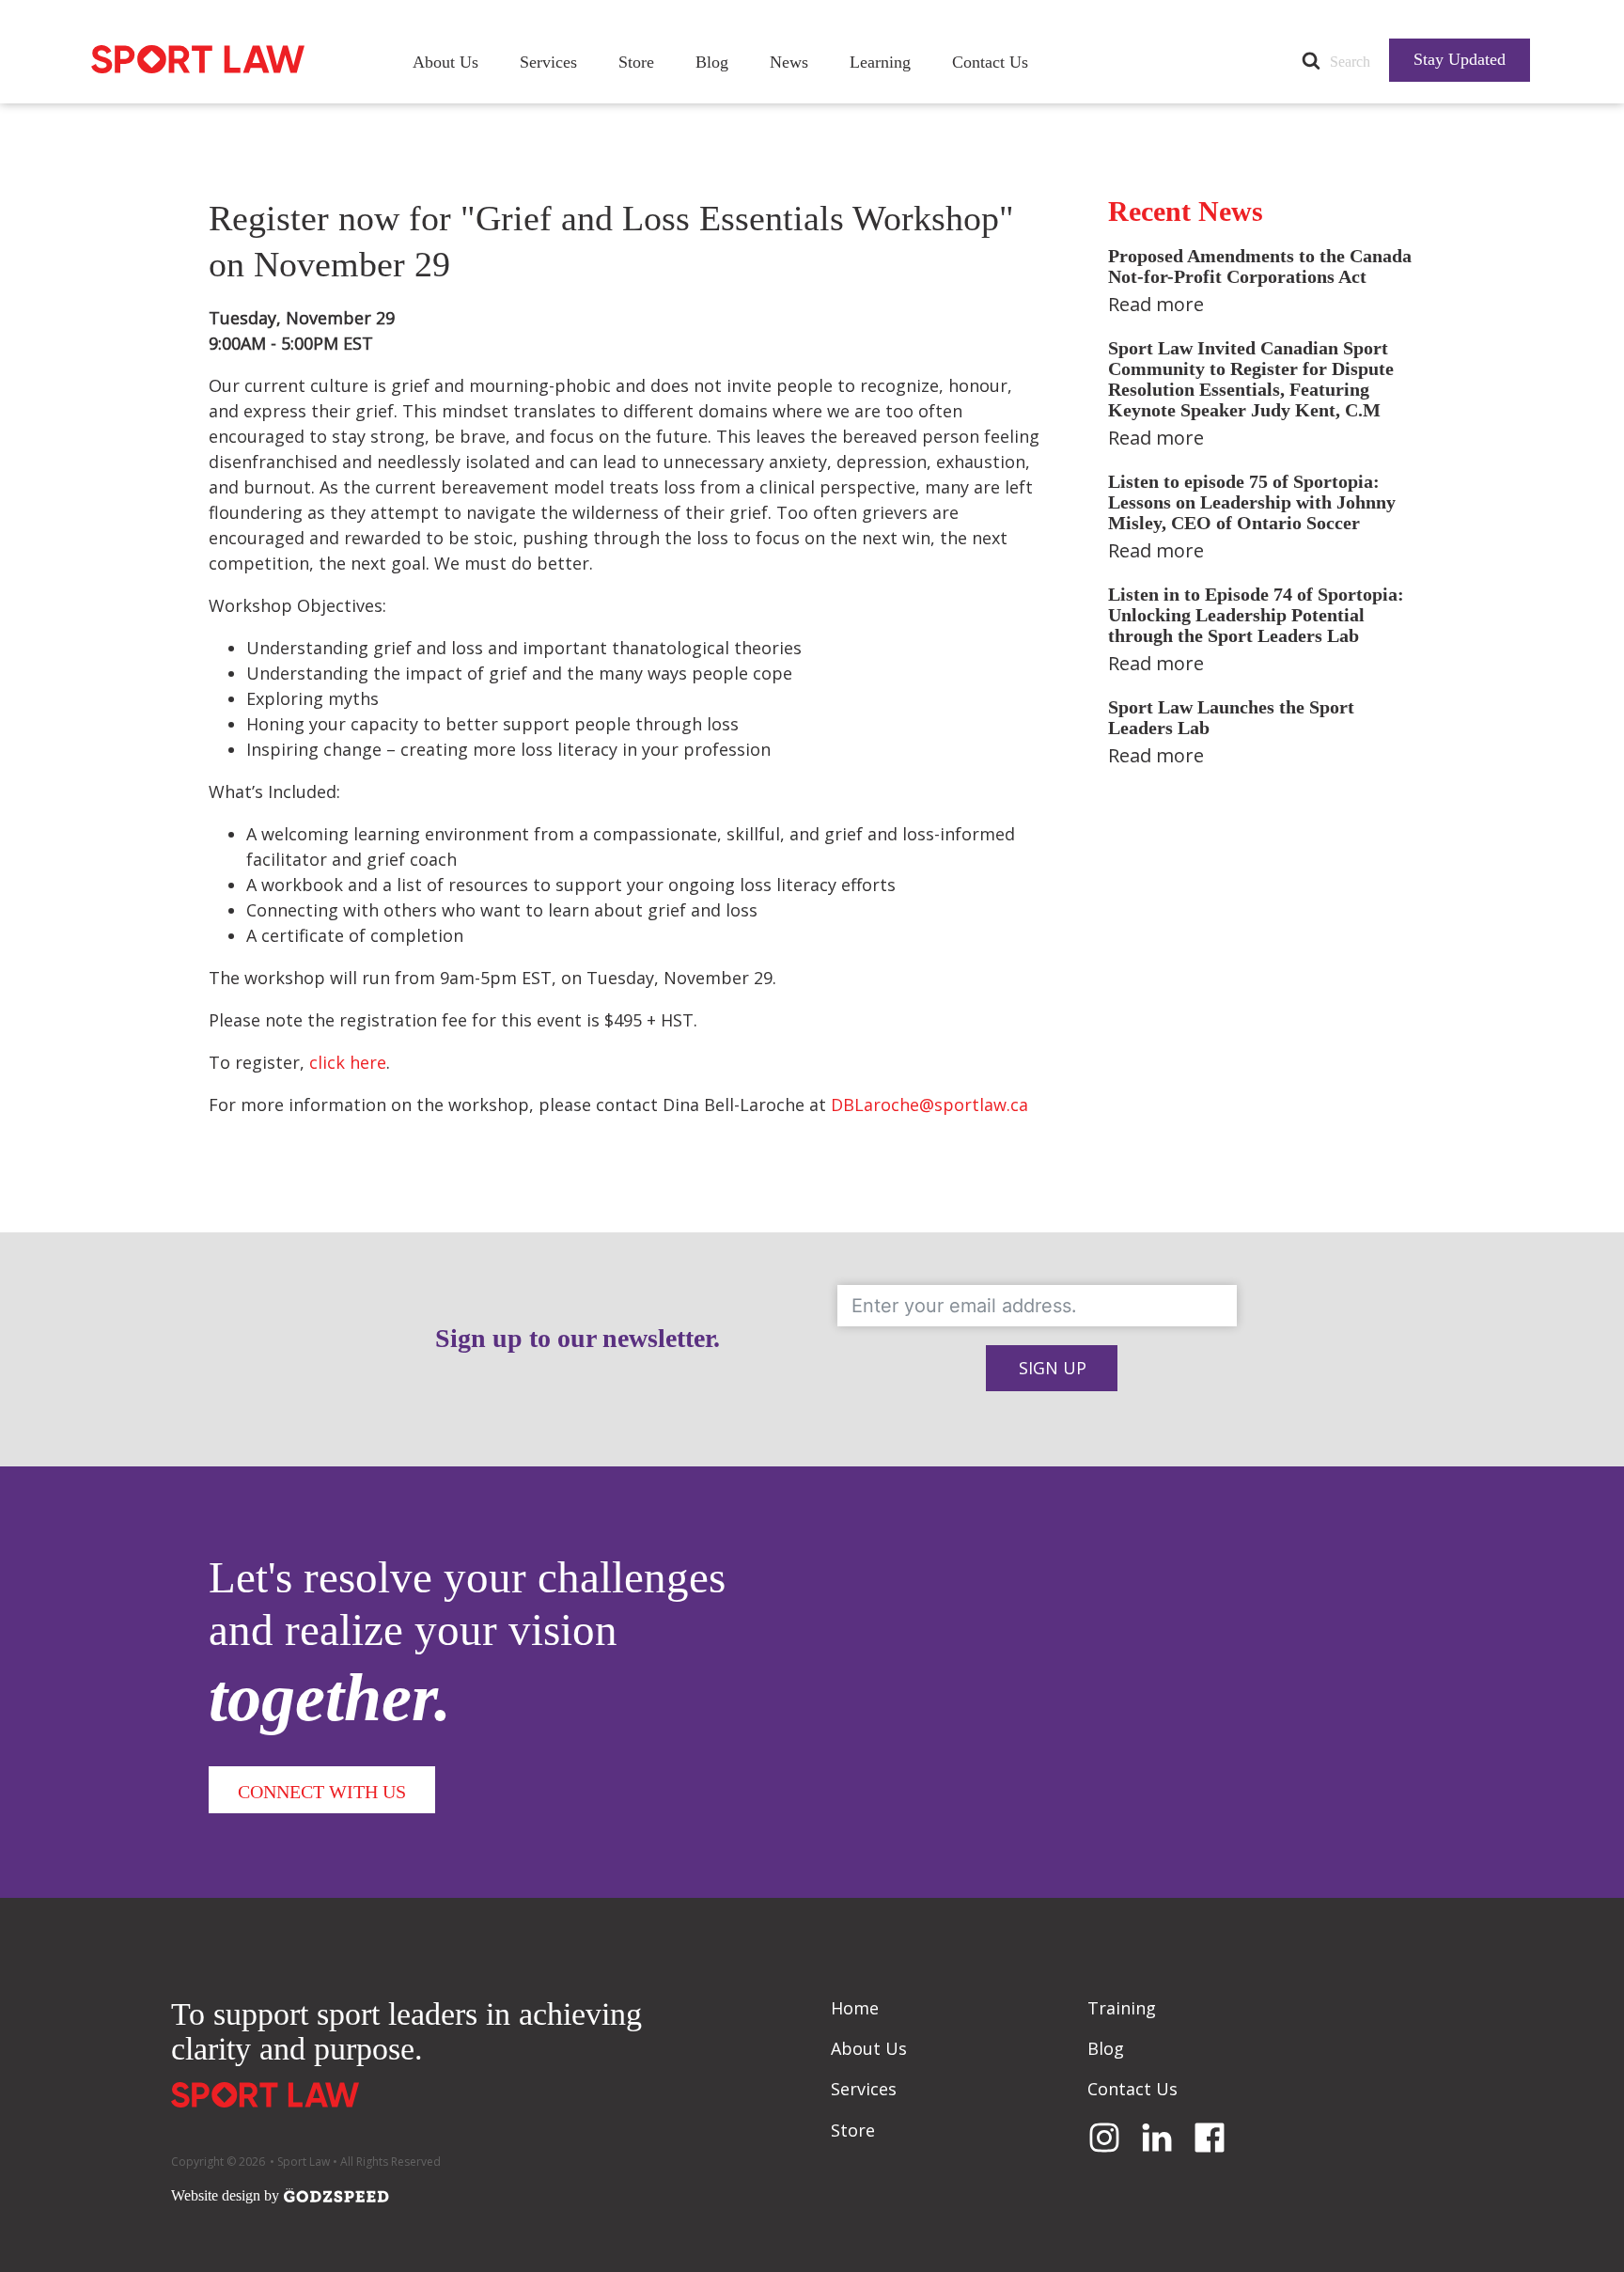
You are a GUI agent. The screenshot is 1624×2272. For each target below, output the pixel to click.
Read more (1156, 304)
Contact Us (990, 62)
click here (348, 1062)
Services (548, 62)
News (789, 62)
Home (855, 2008)
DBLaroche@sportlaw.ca (929, 1105)
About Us (445, 62)
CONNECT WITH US (322, 1792)
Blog (712, 62)
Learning (880, 62)
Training (1122, 2008)
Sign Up (1053, 1368)
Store (636, 62)
